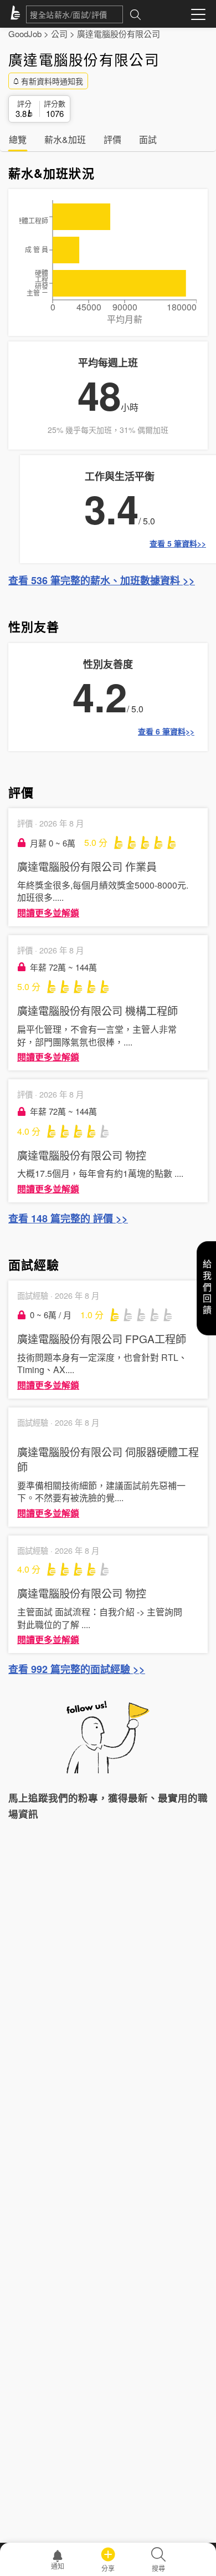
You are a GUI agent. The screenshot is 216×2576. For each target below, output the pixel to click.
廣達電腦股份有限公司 (119, 34)
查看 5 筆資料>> (178, 543)
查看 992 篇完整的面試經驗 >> (77, 1669)
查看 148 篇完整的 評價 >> (68, 1218)
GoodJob (25, 34)
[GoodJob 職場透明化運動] (17, 14)
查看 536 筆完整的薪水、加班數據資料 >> (102, 580)
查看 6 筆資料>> (166, 731)
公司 (59, 34)
